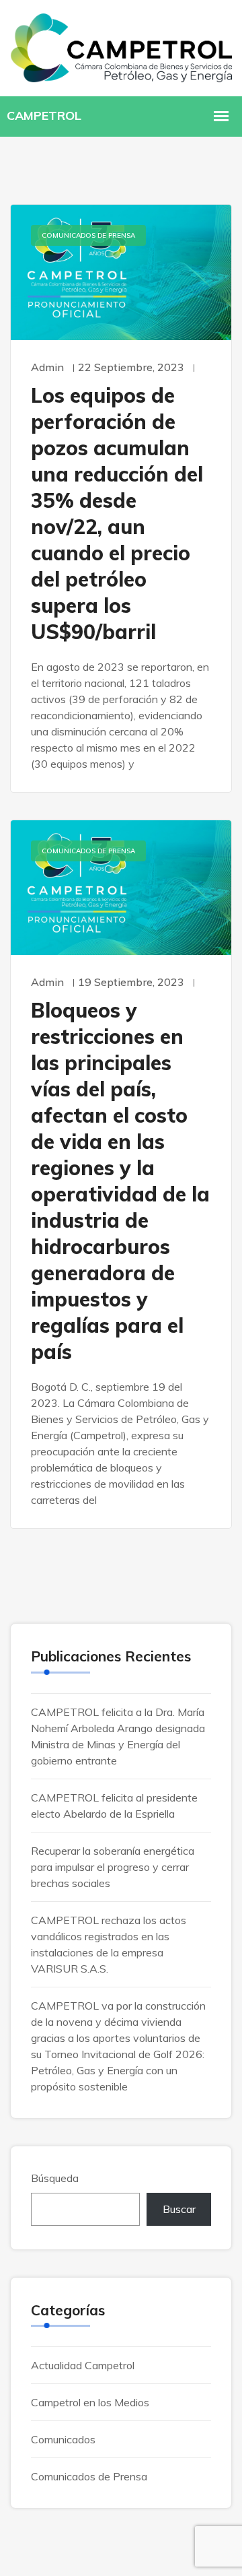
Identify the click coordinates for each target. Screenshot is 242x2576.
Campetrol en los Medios (90, 2402)
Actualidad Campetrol (83, 2365)
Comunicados (63, 2439)
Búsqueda (55, 2178)
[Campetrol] (121, 47)
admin (47, 367)
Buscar (179, 2209)
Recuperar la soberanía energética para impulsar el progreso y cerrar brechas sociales (113, 1867)
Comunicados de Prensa (88, 235)
